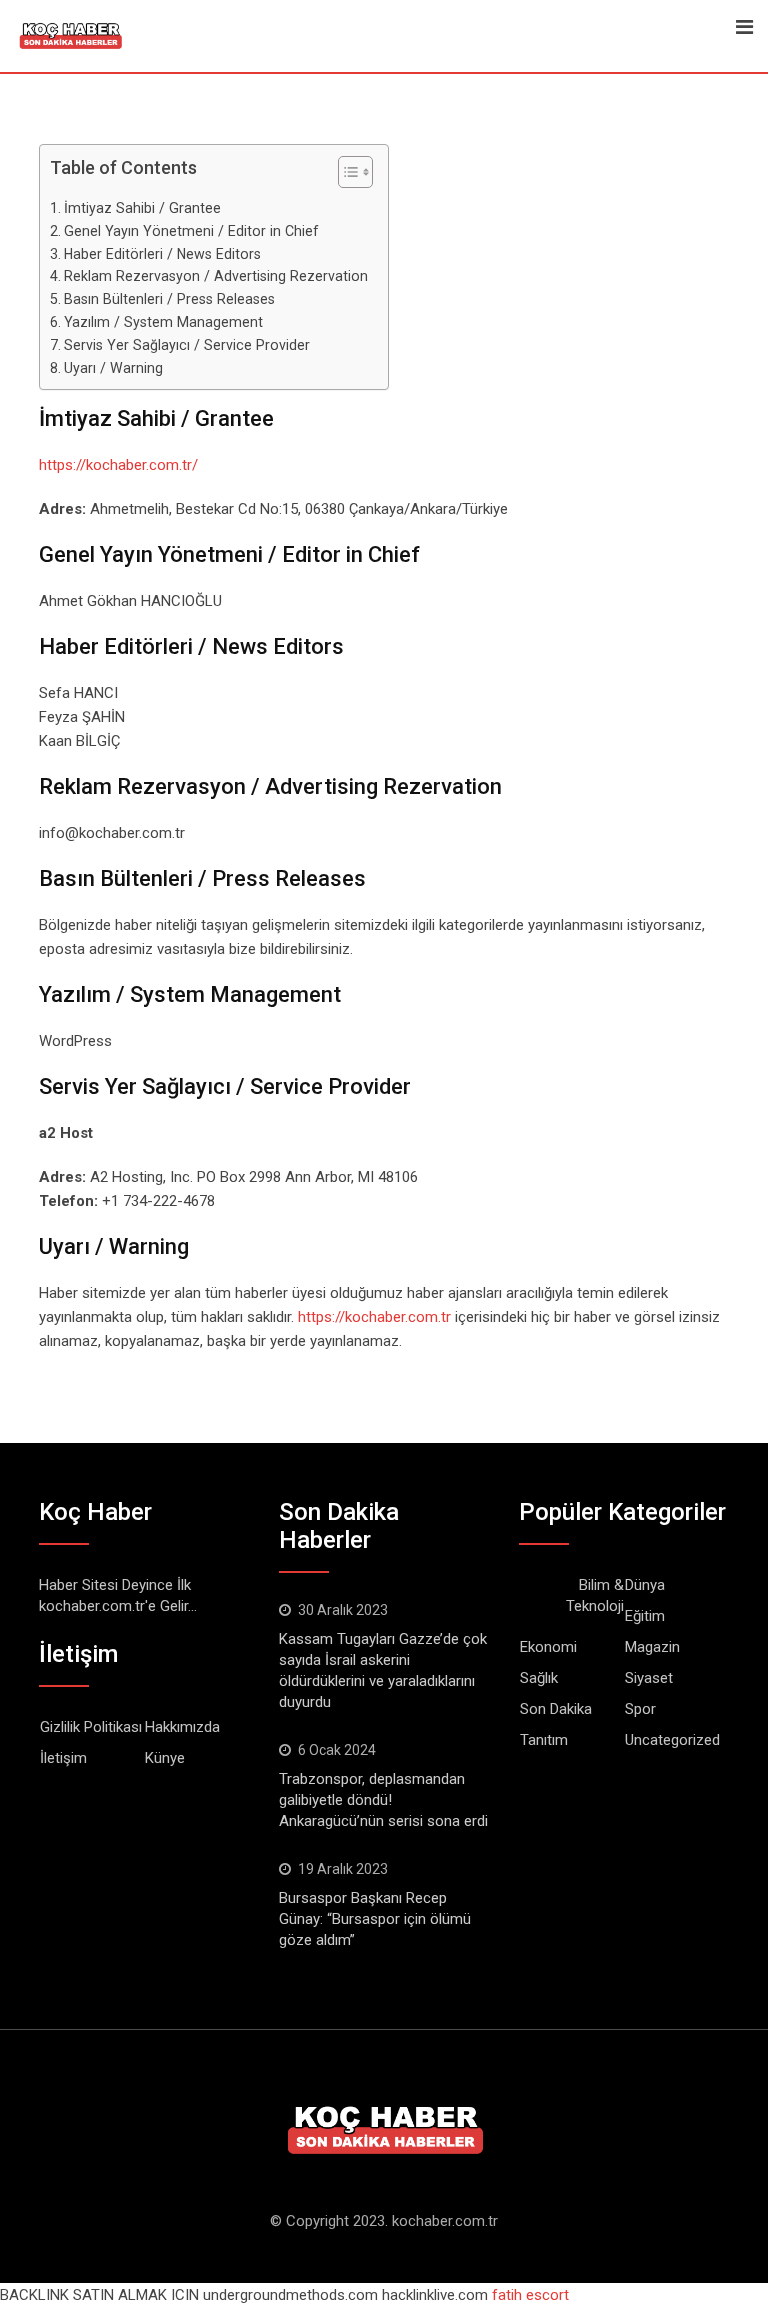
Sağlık (539, 1678)
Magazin (652, 1647)
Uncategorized (672, 1740)
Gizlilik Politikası (91, 1727)
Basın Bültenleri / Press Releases (169, 299)
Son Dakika (556, 1709)
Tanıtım (544, 1740)
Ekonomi (548, 1647)
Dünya (645, 1585)
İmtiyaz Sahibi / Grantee (142, 208)
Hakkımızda (182, 1727)
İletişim (63, 1758)
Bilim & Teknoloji (595, 1595)
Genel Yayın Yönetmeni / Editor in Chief (191, 231)
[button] (345, 176)
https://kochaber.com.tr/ (118, 465)
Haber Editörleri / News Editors (162, 254)
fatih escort (530, 2295)
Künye (165, 1758)
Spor (640, 1709)
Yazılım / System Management (163, 322)
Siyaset (649, 1678)
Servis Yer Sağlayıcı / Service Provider (187, 345)
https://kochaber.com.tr (374, 1317)
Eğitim (645, 1616)
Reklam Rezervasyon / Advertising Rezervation (216, 276)
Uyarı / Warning (113, 368)
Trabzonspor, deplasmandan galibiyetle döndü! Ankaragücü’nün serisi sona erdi (383, 1800)
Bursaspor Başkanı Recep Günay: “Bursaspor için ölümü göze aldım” (375, 1919)
